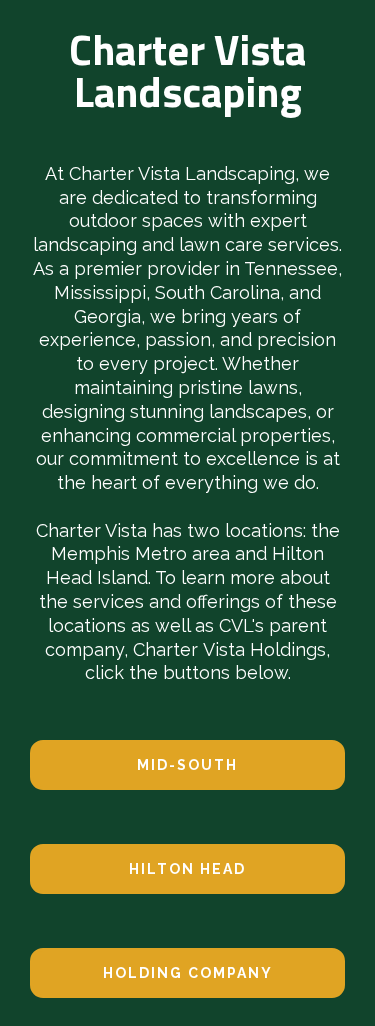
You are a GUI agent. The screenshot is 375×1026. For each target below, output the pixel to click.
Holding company (188, 973)
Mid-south (187, 765)
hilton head (187, 869)
